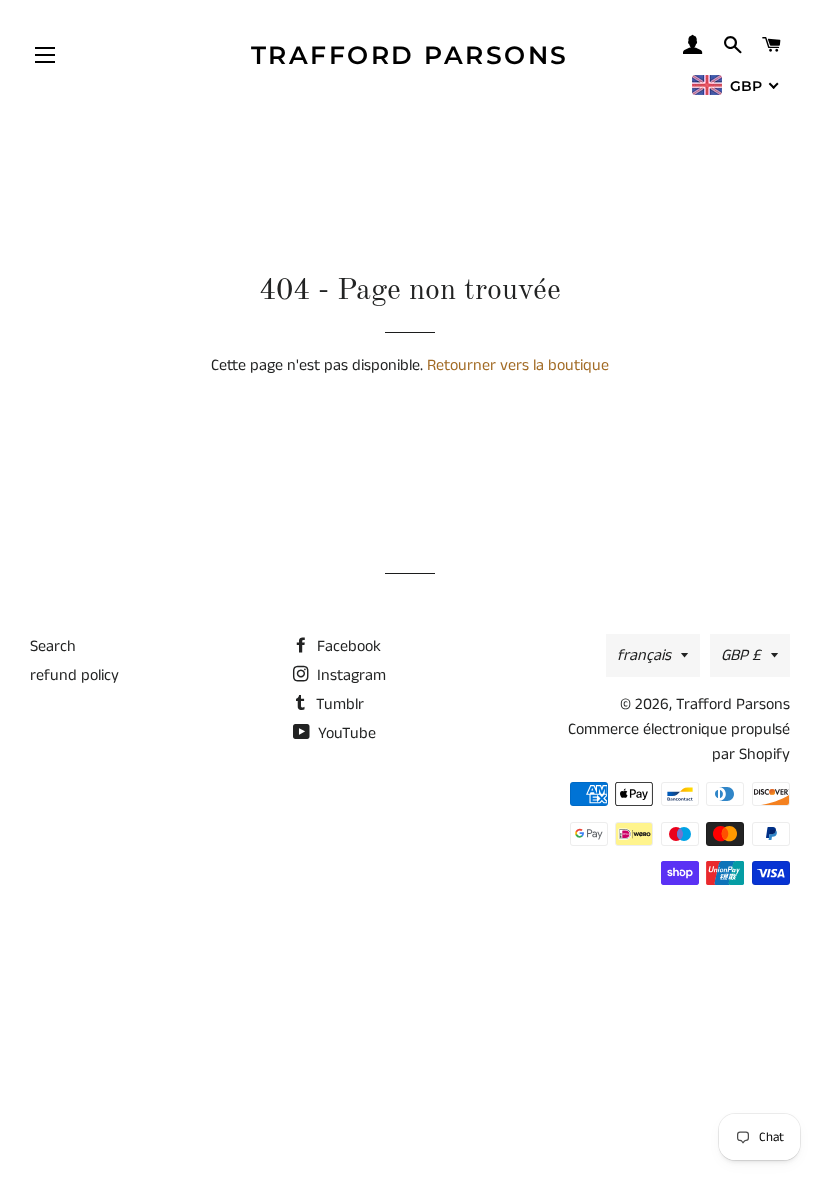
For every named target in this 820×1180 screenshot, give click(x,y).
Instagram (349, 675)
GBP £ (741, 655)
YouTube (345, 733)
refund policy (74, 675)
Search (53, 646)
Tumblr (338, 704)
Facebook (347, 646)
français (644, 655)
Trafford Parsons (410, 55)
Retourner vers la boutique (518, 365)
